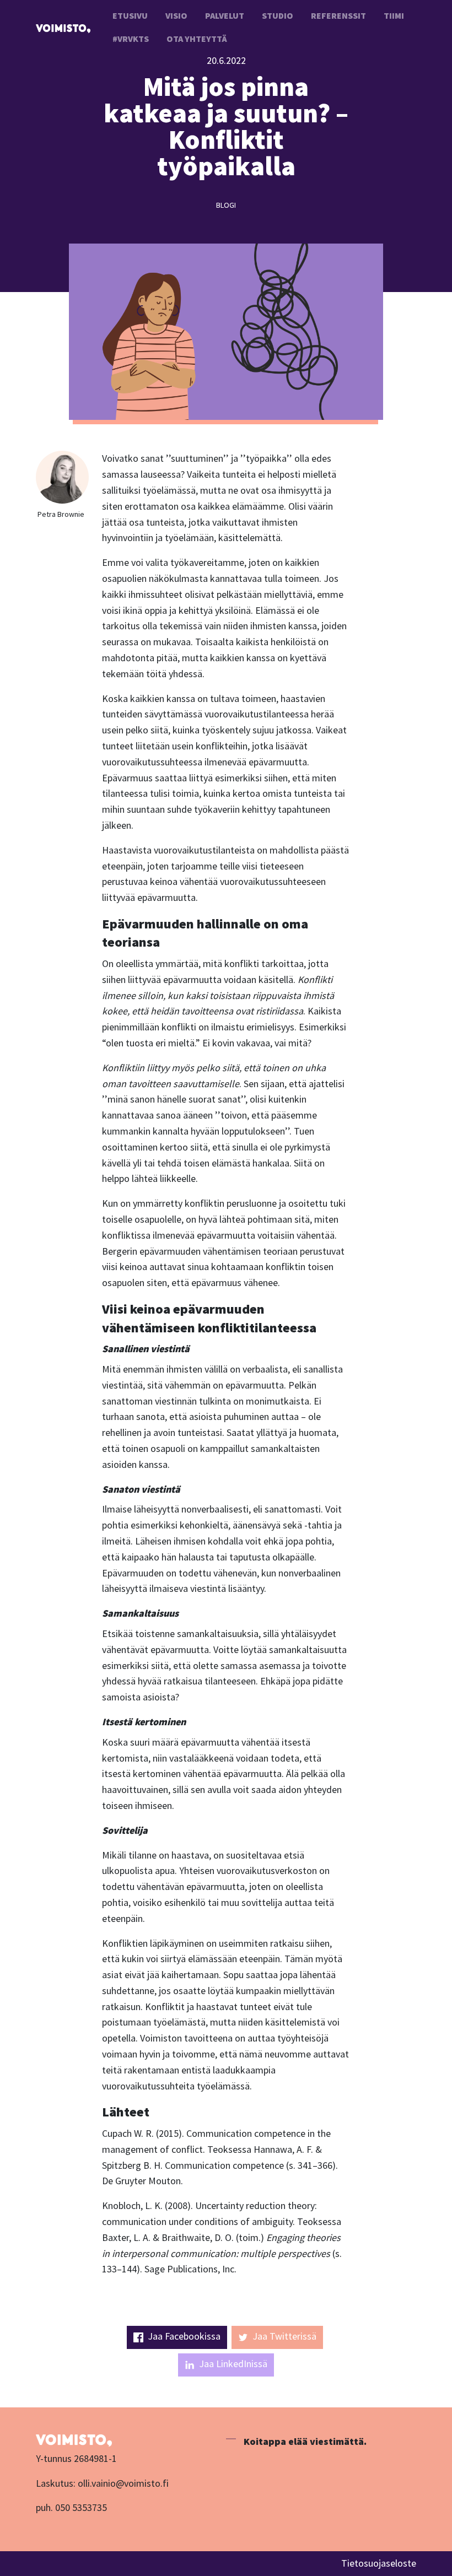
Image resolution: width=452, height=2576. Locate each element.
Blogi (226, 205)
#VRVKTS (131, 39)
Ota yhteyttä (197, 39)
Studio (278, 15)
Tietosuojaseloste (379, 2563)
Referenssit (338, 15)
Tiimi (394, 15)
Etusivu (130, 15)
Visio (176, 15)
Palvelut (225, 15)
